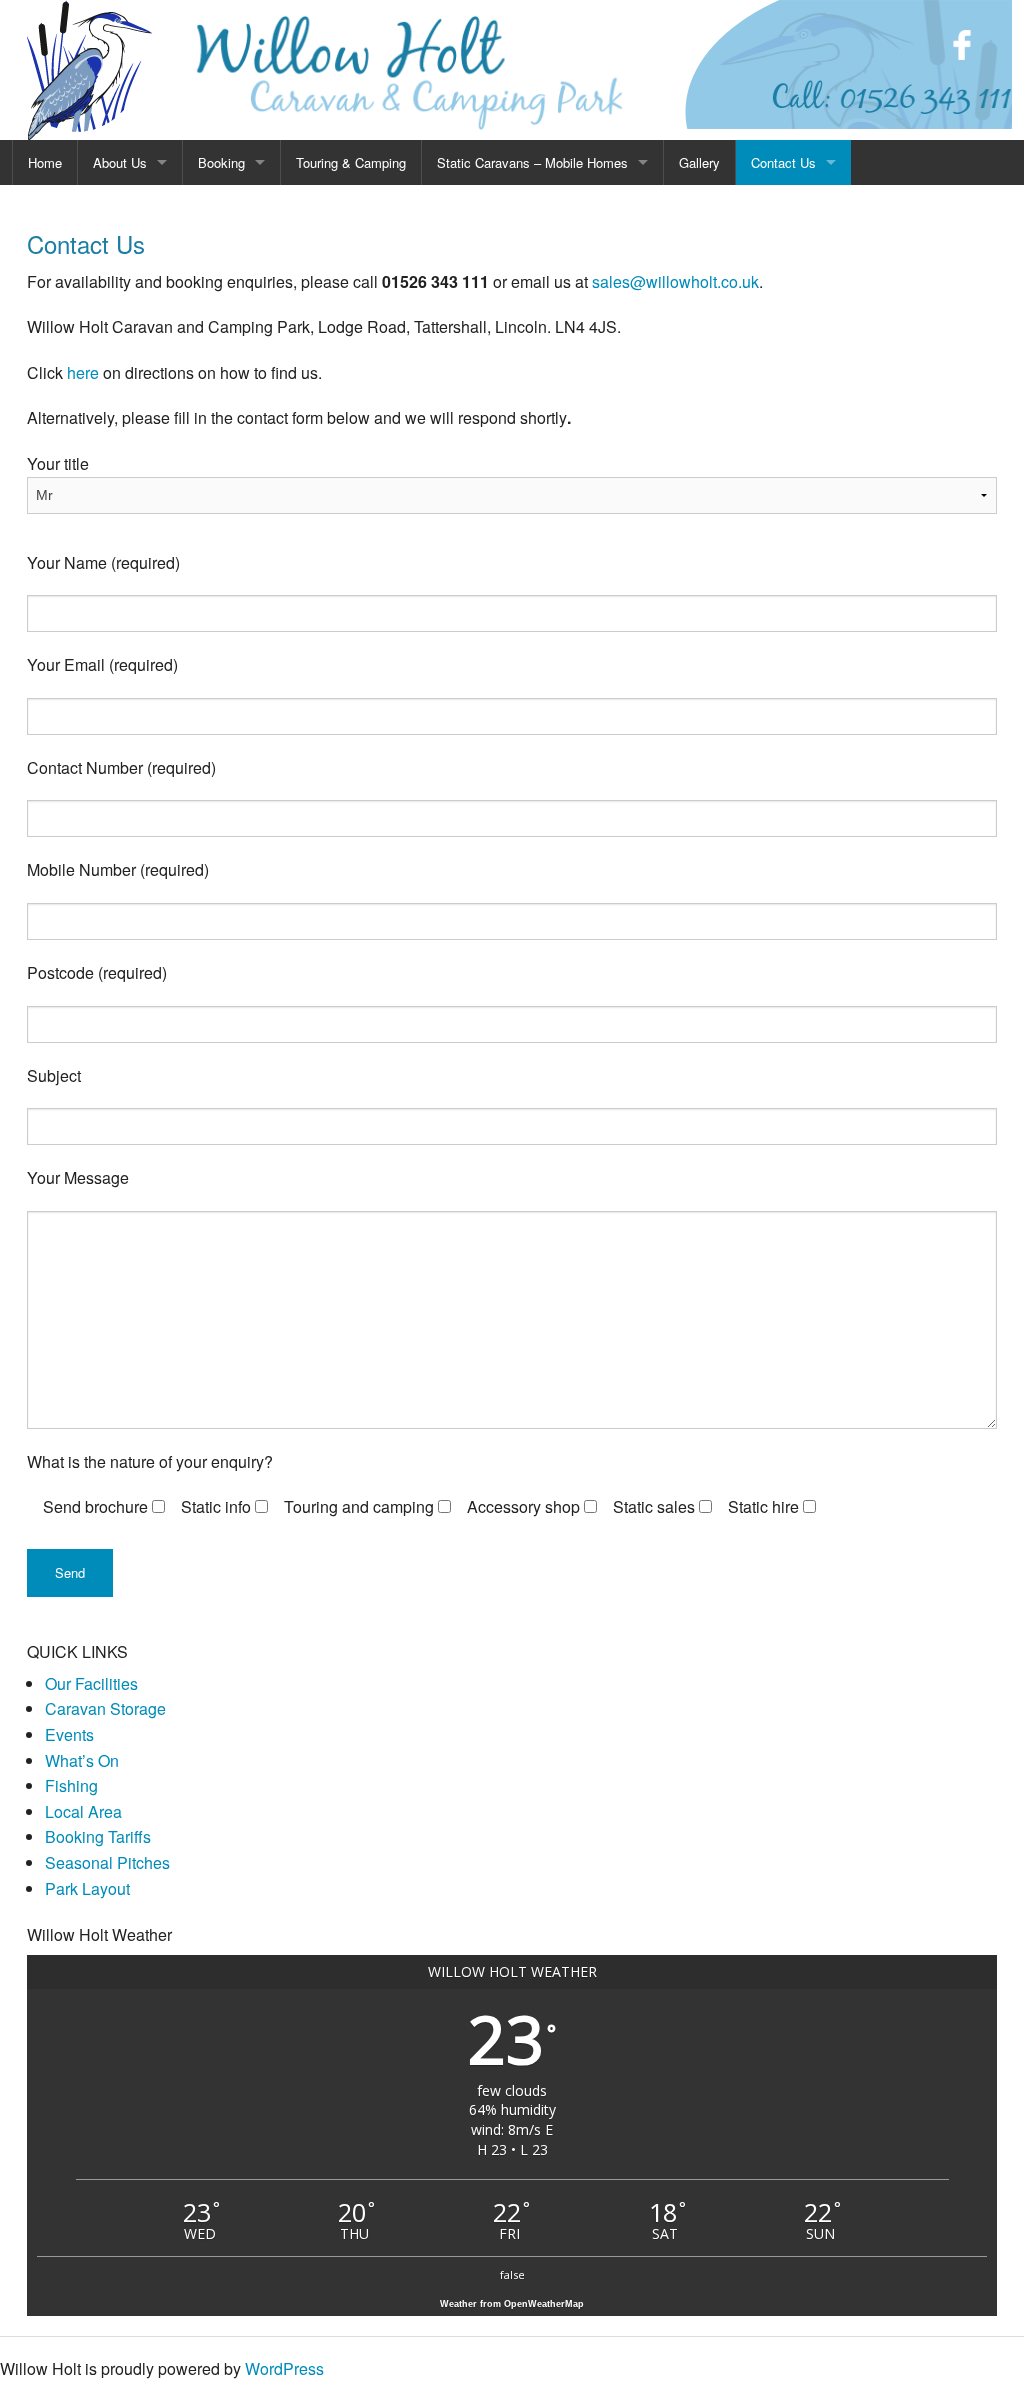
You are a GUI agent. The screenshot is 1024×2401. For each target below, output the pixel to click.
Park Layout (87, 1888)
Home (45, 162)
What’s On (82, 1760)
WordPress (284, 2368)
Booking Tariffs (98, 1836)
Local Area (83, 1811)
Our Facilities (91, 1683)
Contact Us (783, 162)
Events (69, 1734)
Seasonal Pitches (107, 1862)
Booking (221, 162)
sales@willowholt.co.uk (675, 281)
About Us (120, 162)
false (512, 2274)
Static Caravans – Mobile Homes (532, 162)
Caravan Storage (105, 1708)
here (83, 372)
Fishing (71, 1785)
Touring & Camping (351, 162)
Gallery (699, 162)
